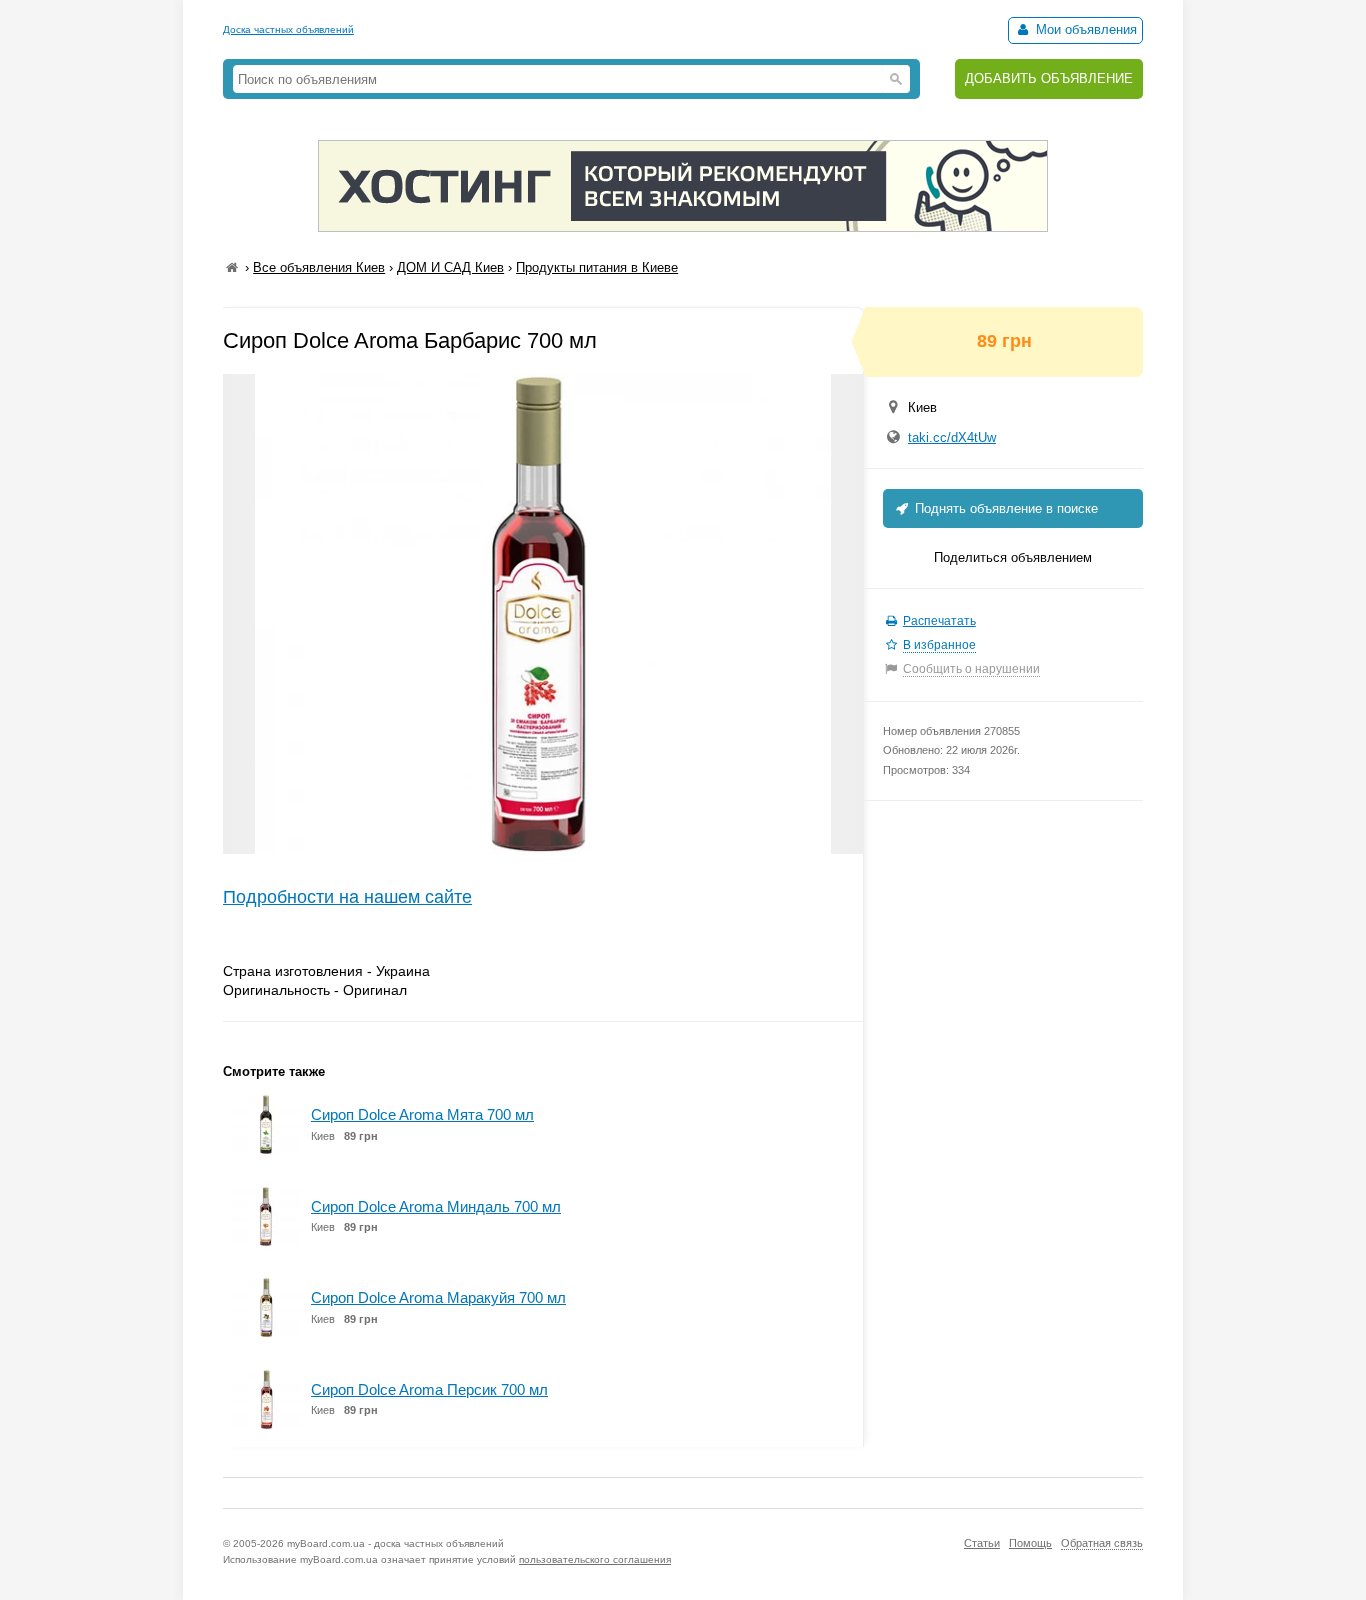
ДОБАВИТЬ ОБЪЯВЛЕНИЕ (1049, 78)
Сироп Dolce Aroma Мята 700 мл (422, 1114)
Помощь (1030, 1543)
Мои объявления (1084, 29)
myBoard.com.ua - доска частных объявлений (395, 1543)
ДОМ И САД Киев (450, 267)
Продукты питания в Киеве (597, 267)
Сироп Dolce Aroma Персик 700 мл (429, 1389)
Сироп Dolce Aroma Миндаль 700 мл (436, 1206)
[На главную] (232, 267)
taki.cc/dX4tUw (952, 437)
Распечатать (939, 621)
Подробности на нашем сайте (347, 897)
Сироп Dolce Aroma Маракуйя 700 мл (438, 1297)
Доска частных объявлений (288, 29)
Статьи (982, 1543)
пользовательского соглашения (595, 1559)
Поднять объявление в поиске (1004, 508)
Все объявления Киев (319, 267)
